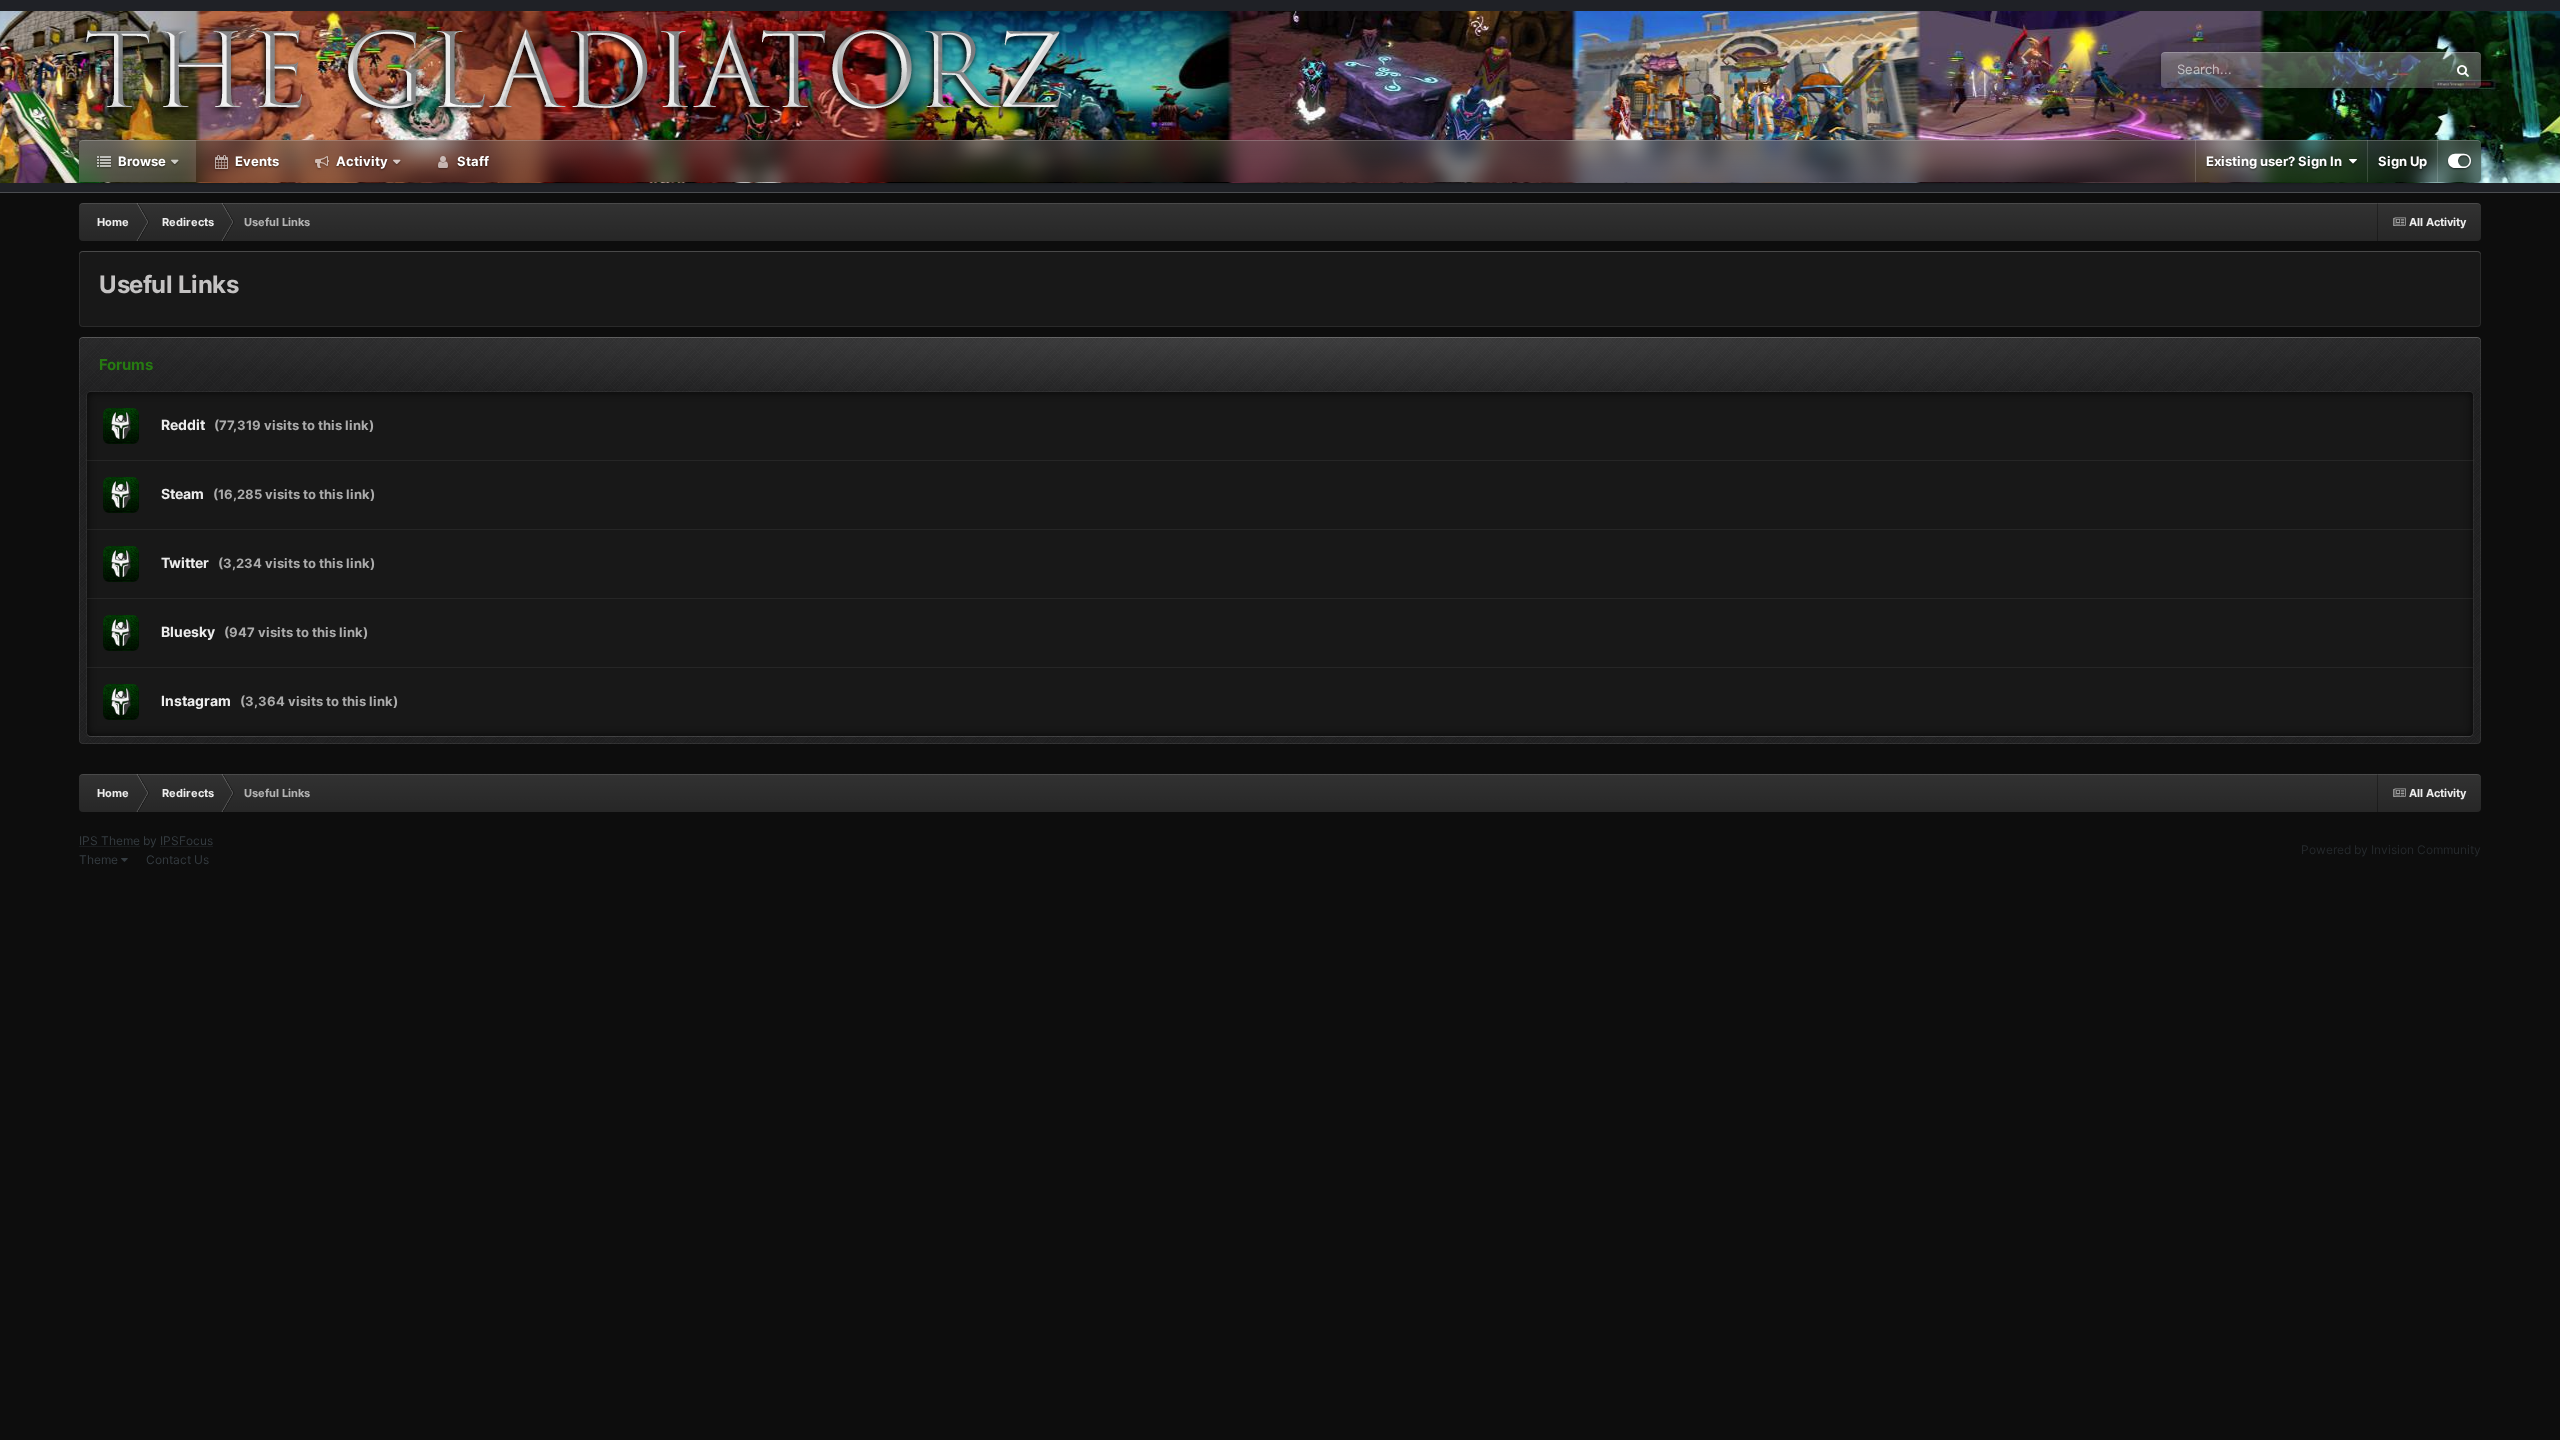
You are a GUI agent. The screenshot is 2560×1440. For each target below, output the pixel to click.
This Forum (2387, 69)
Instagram (196, 700)
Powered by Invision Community (2391, 849)
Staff (471, 161)
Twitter (185, 562)
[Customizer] (2459, 161)
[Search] (2463, 70)
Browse (140, 161)
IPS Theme (109, 840)
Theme (100, 859)
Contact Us (177, 859)
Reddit (183, 424)
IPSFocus (186, 840)
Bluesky (188, 631)
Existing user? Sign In (2277, 161)
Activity (360, 161)
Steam (182, 493)
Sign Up (2402, 161)
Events (255, 161)
